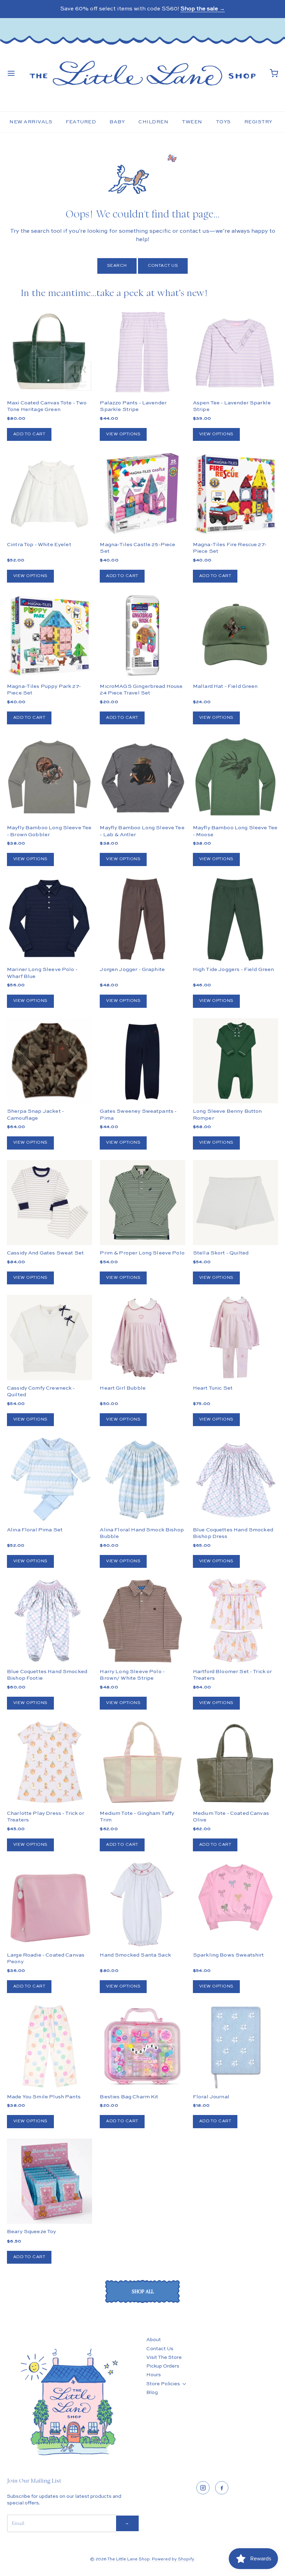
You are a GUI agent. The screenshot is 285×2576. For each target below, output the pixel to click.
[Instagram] (203, 2488)
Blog (152, 2393)
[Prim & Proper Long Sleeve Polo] (142, 1203)
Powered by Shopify (173, 2559)
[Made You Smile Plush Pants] (50, 2046)
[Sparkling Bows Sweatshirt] (235, 1897)
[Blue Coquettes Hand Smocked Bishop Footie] (50, 1621)
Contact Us (163, 266)
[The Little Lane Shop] (142, 73)
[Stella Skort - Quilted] (235, 1203)
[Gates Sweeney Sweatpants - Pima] (142, 1061)
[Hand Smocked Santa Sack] (142, 1904)
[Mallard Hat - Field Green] (235, 636)
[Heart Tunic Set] (235, 1337)
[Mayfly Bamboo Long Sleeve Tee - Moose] (235, 777)
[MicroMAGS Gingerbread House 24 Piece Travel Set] (142, 636)
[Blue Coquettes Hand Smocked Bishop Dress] (235, 1479)
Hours (154, 2375)
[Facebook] (222, 2488)
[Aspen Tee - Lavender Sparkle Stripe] (235, 352)
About (154, 2340)
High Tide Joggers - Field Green (234, 969)
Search (117, 266)
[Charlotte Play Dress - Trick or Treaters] (50, 1763)
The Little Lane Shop (129, 2559)
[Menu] (11, 73)
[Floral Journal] (235, 2046)
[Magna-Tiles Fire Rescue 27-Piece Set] (235, 494)
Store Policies (163, 2384)
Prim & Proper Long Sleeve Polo (142, 1253)
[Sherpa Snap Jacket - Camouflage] (50, 1082)
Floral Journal (211, 2097)
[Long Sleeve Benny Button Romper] (235, 1061)
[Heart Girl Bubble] (142, 1337)
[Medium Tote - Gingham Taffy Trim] (142, 1763)
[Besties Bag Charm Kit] (142, 2046)
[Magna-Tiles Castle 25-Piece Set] (142, 494)
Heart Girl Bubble (123, 1388)
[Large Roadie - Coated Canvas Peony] (50, 1904)
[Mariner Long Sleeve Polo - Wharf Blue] (50, 919)
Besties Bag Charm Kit (129, 2097)
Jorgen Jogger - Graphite (132, 969)
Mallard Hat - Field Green (225, 686)
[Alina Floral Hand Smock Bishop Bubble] (142, 1479)
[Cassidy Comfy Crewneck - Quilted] (50, 1337)
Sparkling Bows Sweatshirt (229, 1955)
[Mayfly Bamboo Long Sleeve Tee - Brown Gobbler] (50, 777)
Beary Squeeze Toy (32, 2232)
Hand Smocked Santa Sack (135, 1955)
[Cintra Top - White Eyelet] (50, 494)
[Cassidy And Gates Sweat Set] (50, 1203)
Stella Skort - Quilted (221, 1253)
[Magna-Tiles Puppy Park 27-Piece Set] (50, 636)
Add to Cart (29, 434)
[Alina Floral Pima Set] (50, 1479)
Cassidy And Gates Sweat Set (45, 1253)
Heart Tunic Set (213, 1388)
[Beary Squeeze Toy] (50, 2181)
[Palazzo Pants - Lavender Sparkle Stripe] (142, 352)
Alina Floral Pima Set (35, 1530)
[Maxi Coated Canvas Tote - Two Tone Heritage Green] (50, 352)
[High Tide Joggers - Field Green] (235, 919)
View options (123, 434)
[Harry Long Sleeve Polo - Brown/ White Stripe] (142, 1621)
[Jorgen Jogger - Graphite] (142, 919)
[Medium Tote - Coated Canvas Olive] (235, 1763)
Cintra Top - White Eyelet (39, 545)
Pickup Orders (163, 2366)
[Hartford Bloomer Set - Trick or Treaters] (235, 1621)
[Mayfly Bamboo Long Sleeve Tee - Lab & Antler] (142, 777)
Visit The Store (164, 2357)
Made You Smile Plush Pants (44, 2097)
